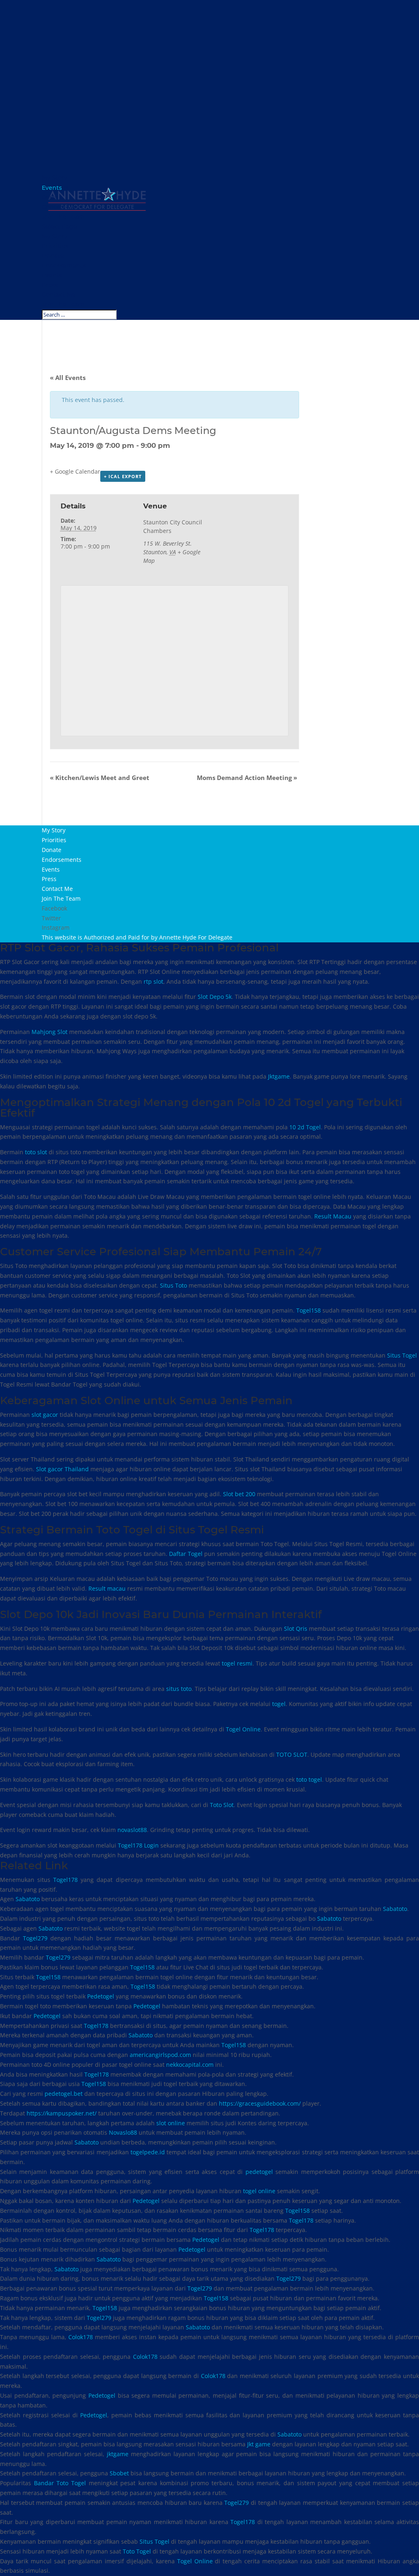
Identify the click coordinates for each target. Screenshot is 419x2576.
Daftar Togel (186, 1554)
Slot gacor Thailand (62, 1469)
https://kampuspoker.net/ (62, 2113)
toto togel (309, 1779)
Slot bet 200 (239, 1494)
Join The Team (63, 304)
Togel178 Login (138, 1845)
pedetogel (259, 2172)
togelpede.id (148, 2152)
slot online (171, 2123)
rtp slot (153, 981)
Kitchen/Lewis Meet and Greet (100, 778)
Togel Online (243, 1729)
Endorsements (64, 265)
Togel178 (65, 1880)
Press (50, 285)
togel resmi (237, 1663)
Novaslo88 (123, 2132)
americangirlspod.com (160, 2055)
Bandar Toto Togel (60, 2483)
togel (279, 1704)
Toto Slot (222, 1805)
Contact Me (59, 294)
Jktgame (279, 1076)
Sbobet (119, 2473)
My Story (55, 236)
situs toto (179, 1689)
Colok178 (81, 2337)
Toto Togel (137, 2551)
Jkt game (259, 2444)
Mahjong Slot (50, 1032)
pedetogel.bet (64, 2094)
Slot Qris (296, 1629)
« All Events (68, 378)
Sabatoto (28, 1899)
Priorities (55, 246)
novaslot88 (132, 1830)
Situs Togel (402, 1355)
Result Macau (333, 1216)
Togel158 (309, 1310)
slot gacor (45, 1415)
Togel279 (35, 1938)
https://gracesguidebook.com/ (260, 2103)
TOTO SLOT (292, 1754)
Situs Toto (173, 1285)
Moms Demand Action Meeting (247, 778)
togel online (259, 2191)
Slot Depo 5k (215, 997)
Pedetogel (101, 1996)
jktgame (118, 2454)
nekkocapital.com (190, 2065)
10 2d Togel (305, 1127)
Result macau (107, 1588)
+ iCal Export (123, 476)
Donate (53, 256)
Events (52, 275)
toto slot (36, 1152)
